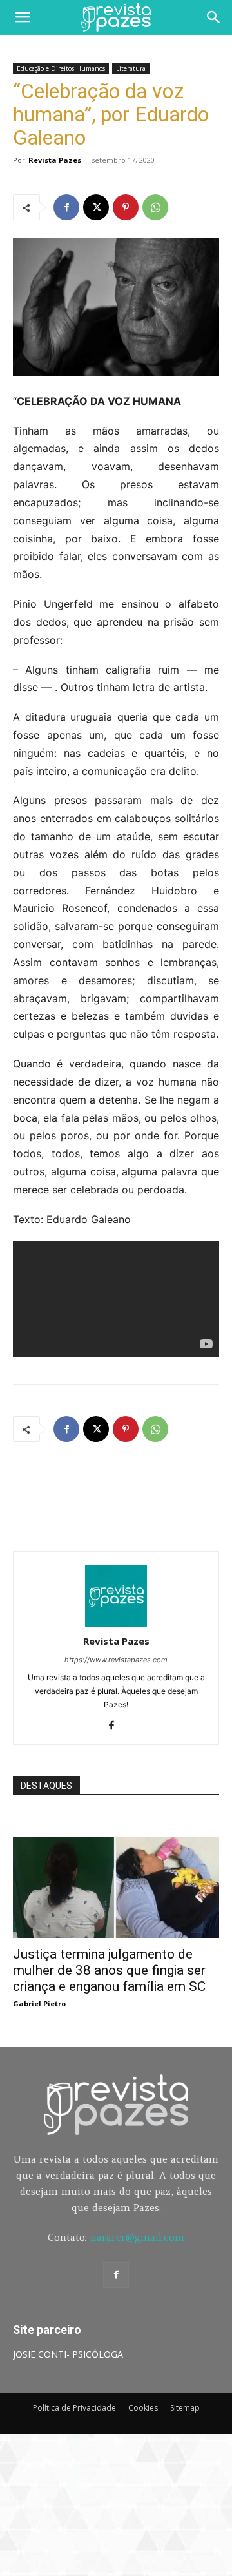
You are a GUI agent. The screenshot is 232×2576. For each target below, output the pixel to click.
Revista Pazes (55, 160)
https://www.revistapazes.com (116, 1660)
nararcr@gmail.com (137, 2237)
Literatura (131, 68)
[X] (96, 207)
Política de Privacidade (74, 2408)
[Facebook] (66, 207)
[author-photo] (116, 1623)
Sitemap (185, 2408)
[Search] (214, 17)
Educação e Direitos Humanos (61, 68)
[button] (22, 17)
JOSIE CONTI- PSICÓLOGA (68, 2354)
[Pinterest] (126, 207)
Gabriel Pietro (39, 2004)
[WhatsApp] (155, 207)
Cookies (143, 2408)
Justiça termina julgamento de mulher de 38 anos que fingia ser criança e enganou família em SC (109, 1970)
